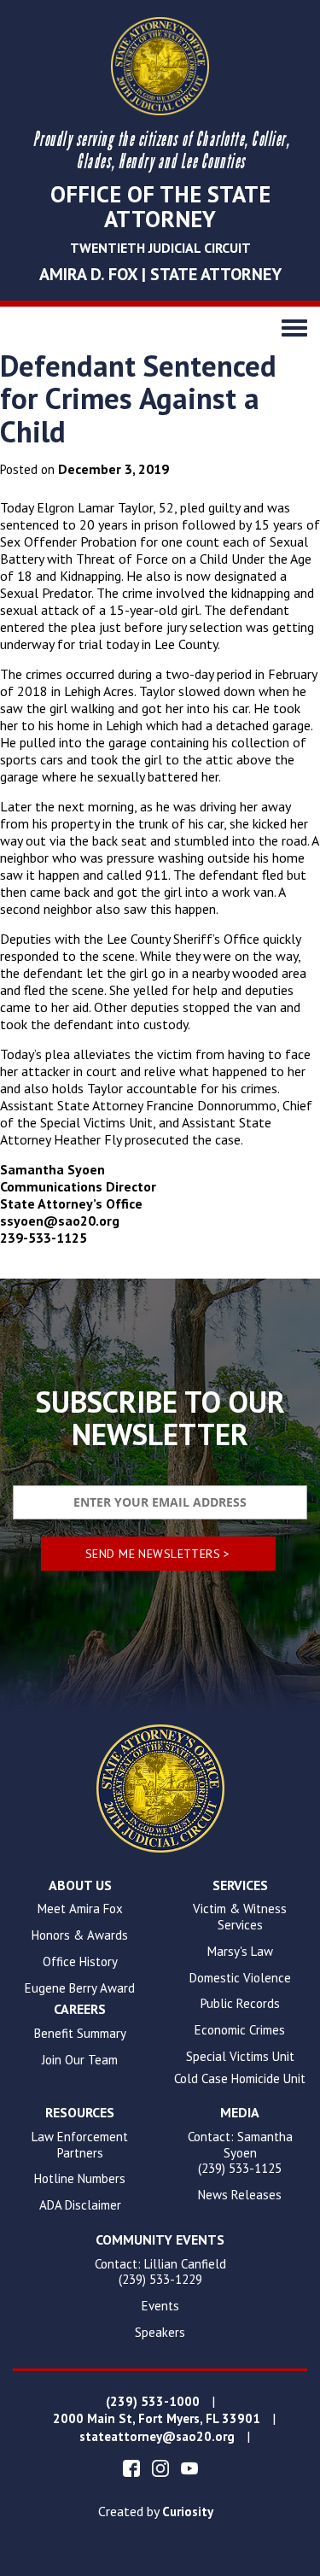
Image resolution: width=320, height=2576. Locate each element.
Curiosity (188, 2512)
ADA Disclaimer (80, 2205)
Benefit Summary (80, 2034)
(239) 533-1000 (153, 2402)
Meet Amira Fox (80, 1909)
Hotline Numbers (80, 2179)
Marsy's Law (240, 1952)
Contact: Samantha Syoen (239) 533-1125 (240, 2153)
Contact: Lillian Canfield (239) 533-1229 (160, 2272)
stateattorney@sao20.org (157, 2437)
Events (160, 2306)
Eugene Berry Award (80, 1988)
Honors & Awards (80, 1935)
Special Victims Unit (240, 2057)
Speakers (160, 2333)
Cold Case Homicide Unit (240, 2079)
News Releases (240, 2195)
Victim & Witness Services (240, 1917)
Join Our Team (80, 2060)
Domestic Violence (240, 1978)
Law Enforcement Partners (80, 2145)
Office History (80, 1962)
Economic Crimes (240, 2030)
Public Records (240, 2004)
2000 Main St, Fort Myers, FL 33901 (157, 2419)
